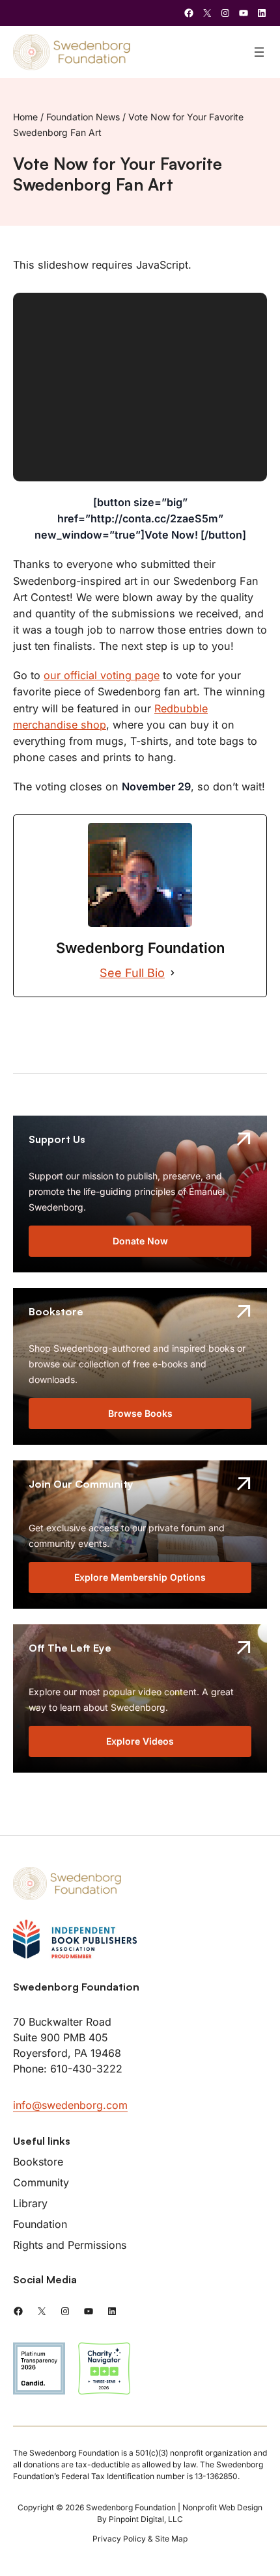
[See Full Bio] (173, 973)
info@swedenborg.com (70, 2105)
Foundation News (83, 117)
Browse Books (140, 1413)
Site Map (171, 2539)
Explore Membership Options (140, 1577)
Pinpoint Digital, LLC (146, 2519)
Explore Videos (140, 1741)
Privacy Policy (119, 2539)
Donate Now (140, 1241)
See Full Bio (132, 973)
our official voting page (102, 675)
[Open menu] (259, 52)
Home (25, 117)
